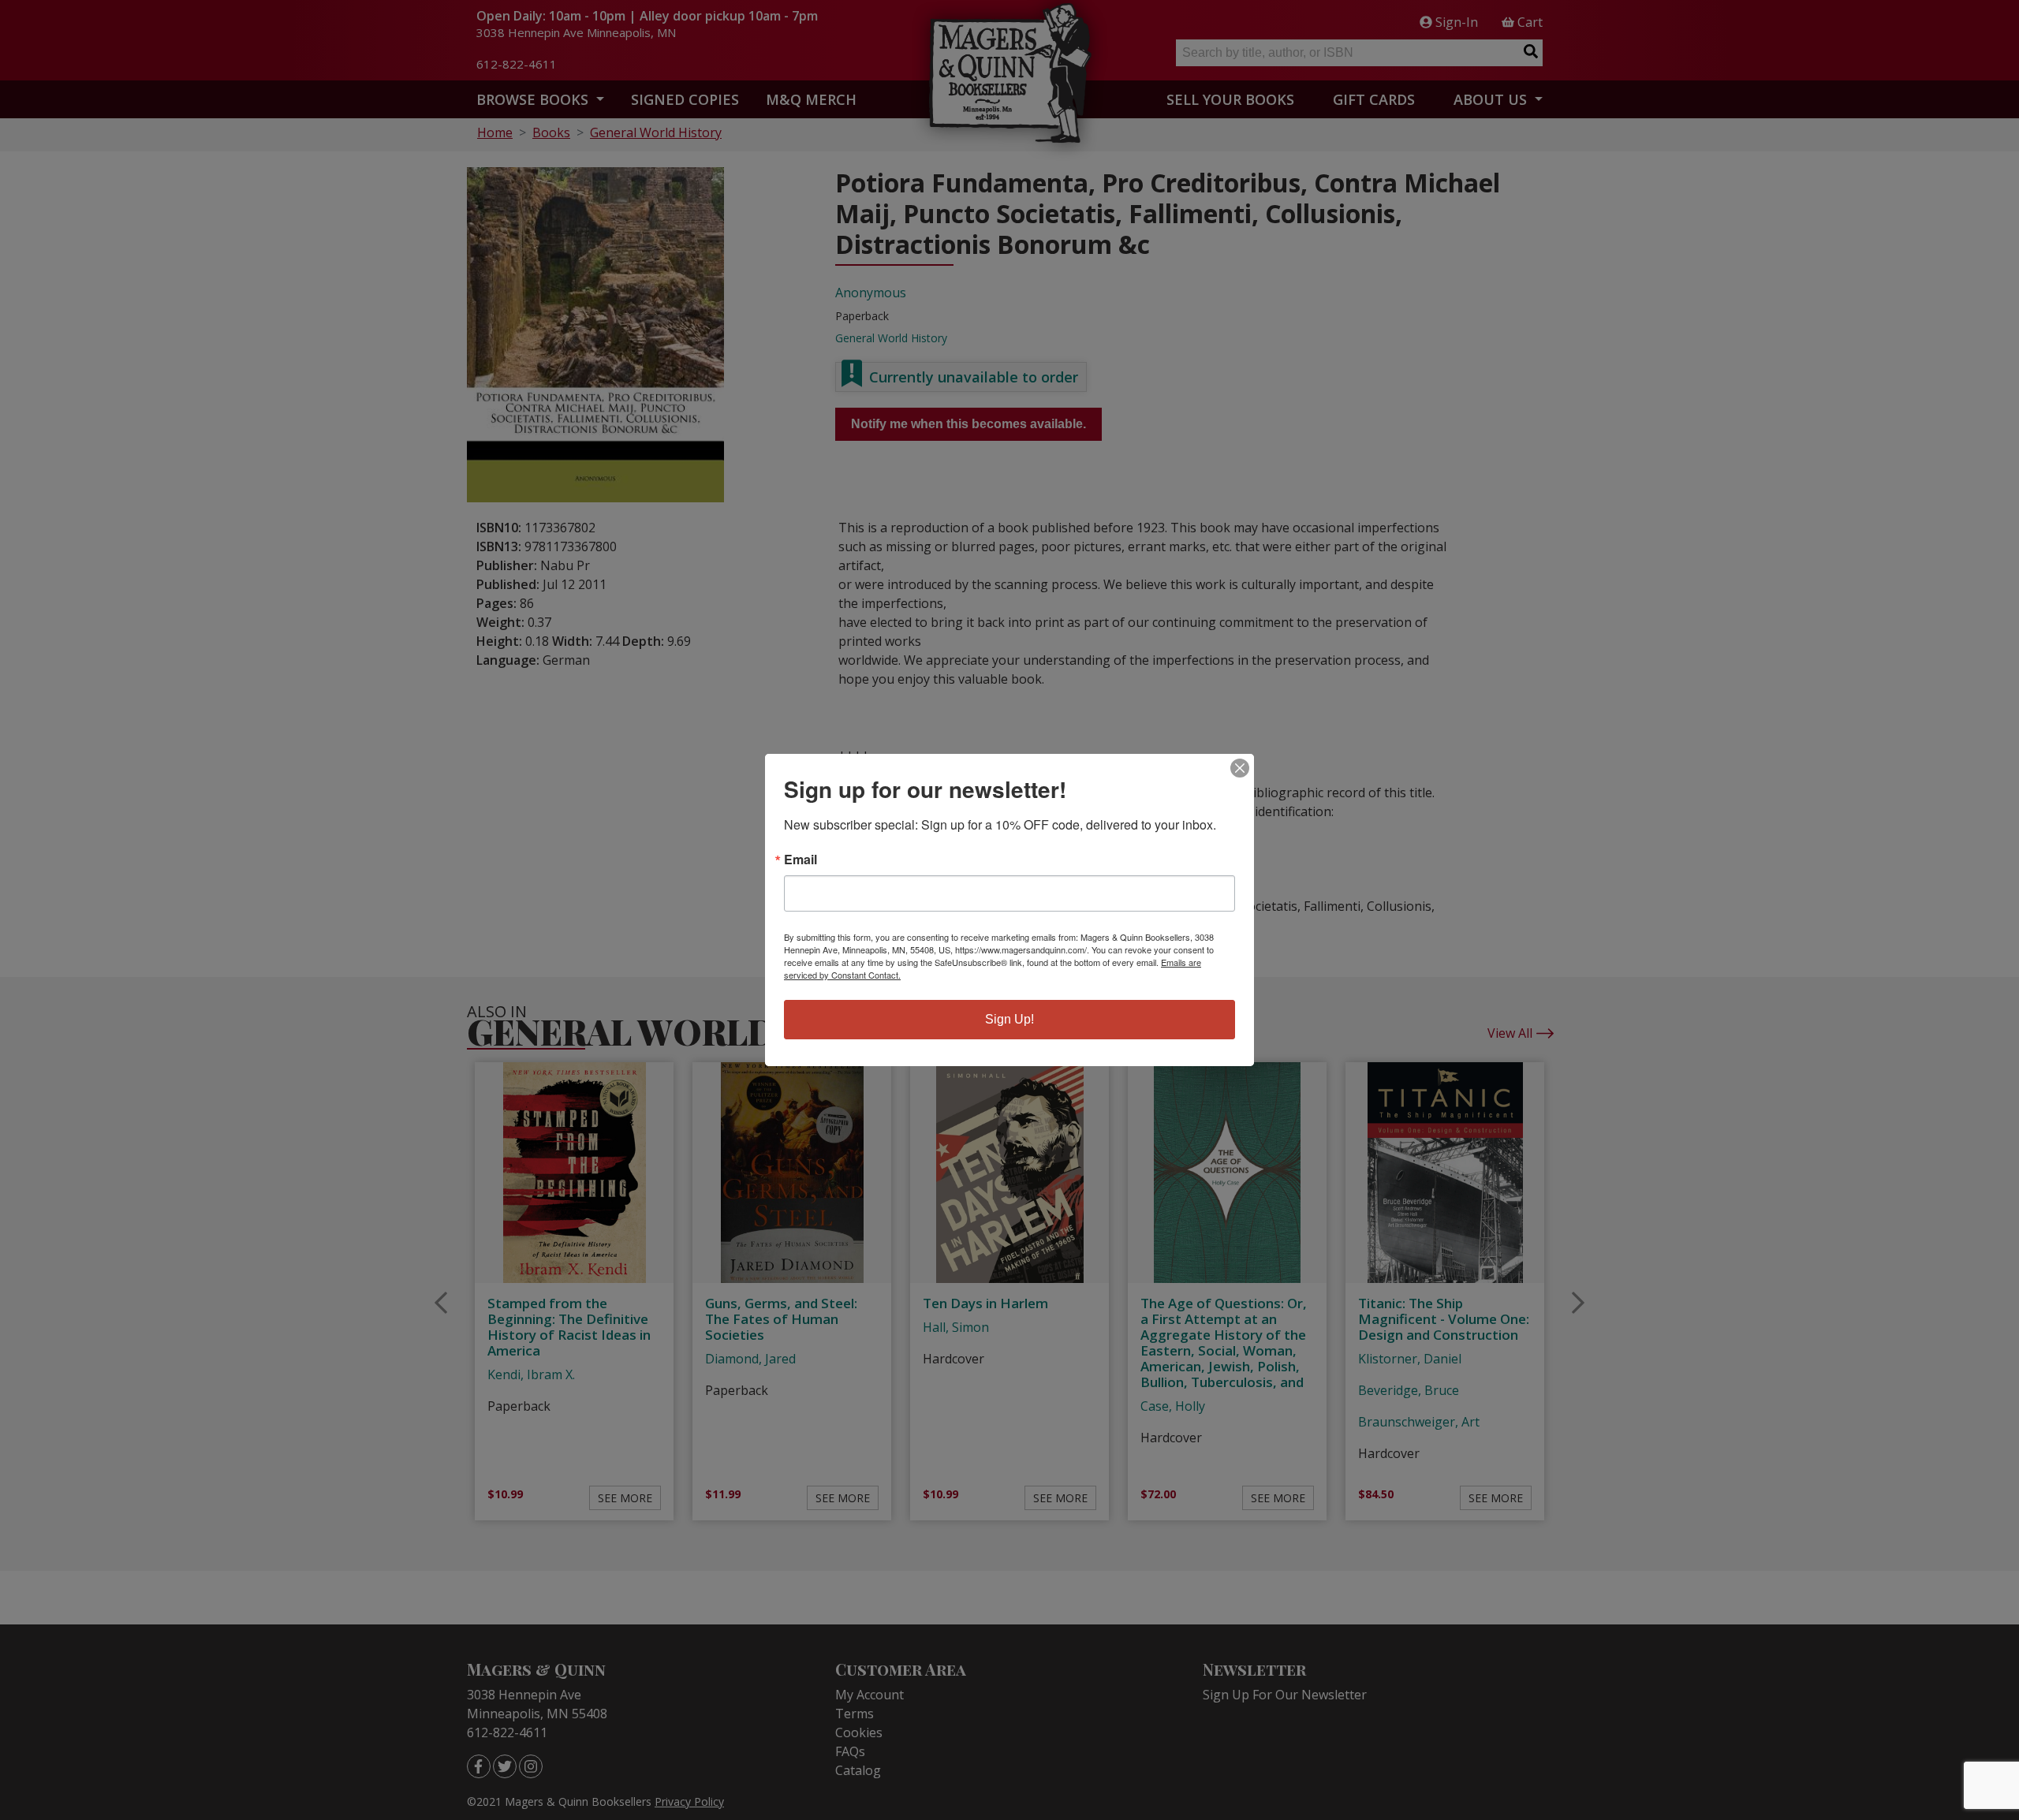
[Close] (1240, 768)
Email (801, 860)
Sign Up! (1009, 1019)
